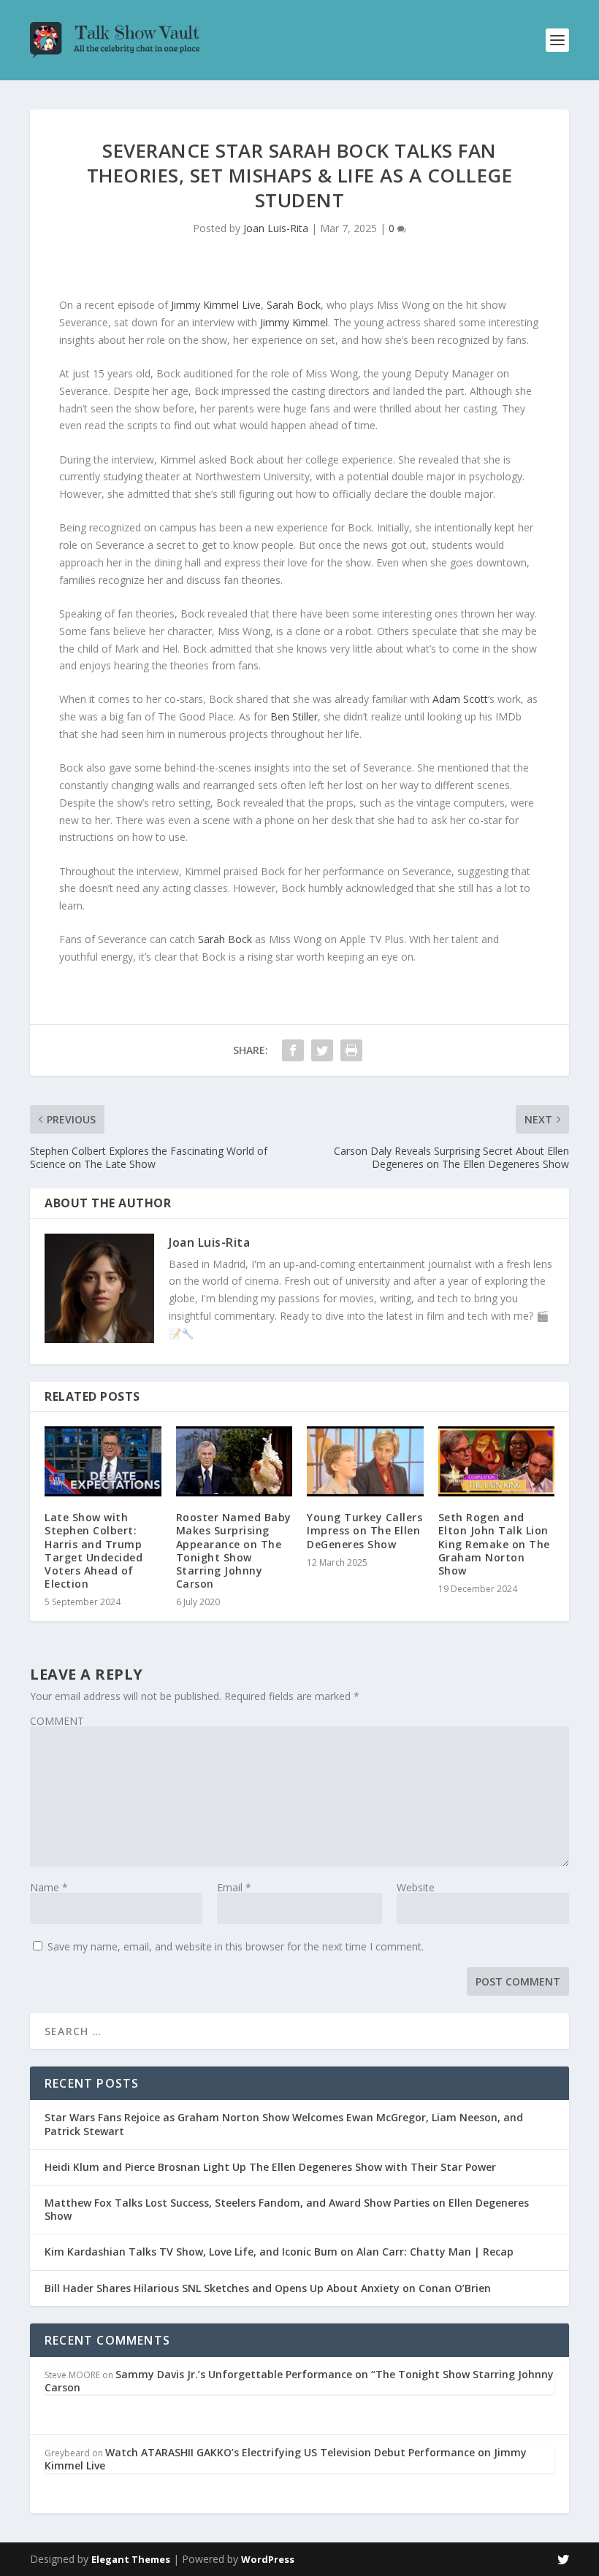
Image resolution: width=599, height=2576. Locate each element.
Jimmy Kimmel (294, 322)
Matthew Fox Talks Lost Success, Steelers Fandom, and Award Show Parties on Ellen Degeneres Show (287, 2209)
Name (49, 1887)
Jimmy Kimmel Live (216, 305)
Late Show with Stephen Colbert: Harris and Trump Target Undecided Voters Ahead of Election (94, 1550)
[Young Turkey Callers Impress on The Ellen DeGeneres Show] (365, 1461)
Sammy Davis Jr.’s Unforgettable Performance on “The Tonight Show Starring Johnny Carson (299, 2381)
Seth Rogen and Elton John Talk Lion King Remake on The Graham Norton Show (494, 1544)
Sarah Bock (294, 305)
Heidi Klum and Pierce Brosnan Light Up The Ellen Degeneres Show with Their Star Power (270, 2167)
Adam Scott (460, 699)
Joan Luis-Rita (276, 228)
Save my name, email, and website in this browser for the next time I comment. (236, 1946)
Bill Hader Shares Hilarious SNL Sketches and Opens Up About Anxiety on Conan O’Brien (268, 2288)
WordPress (268, 2559)
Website (416, 1887)
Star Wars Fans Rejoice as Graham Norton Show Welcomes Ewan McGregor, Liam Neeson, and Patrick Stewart (284, 2124)
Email (234, 1887)
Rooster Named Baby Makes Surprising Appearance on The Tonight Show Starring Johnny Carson (234, 1550)
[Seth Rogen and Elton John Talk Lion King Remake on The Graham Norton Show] (497, 1461)
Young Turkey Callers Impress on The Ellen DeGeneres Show (365, 1530)
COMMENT (57, 1721)
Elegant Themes (131, 2559)
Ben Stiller (294, 716)
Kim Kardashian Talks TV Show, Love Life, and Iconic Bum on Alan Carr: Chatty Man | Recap (279, 2252)
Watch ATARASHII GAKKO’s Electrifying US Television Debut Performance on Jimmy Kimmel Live (286, 2459)
